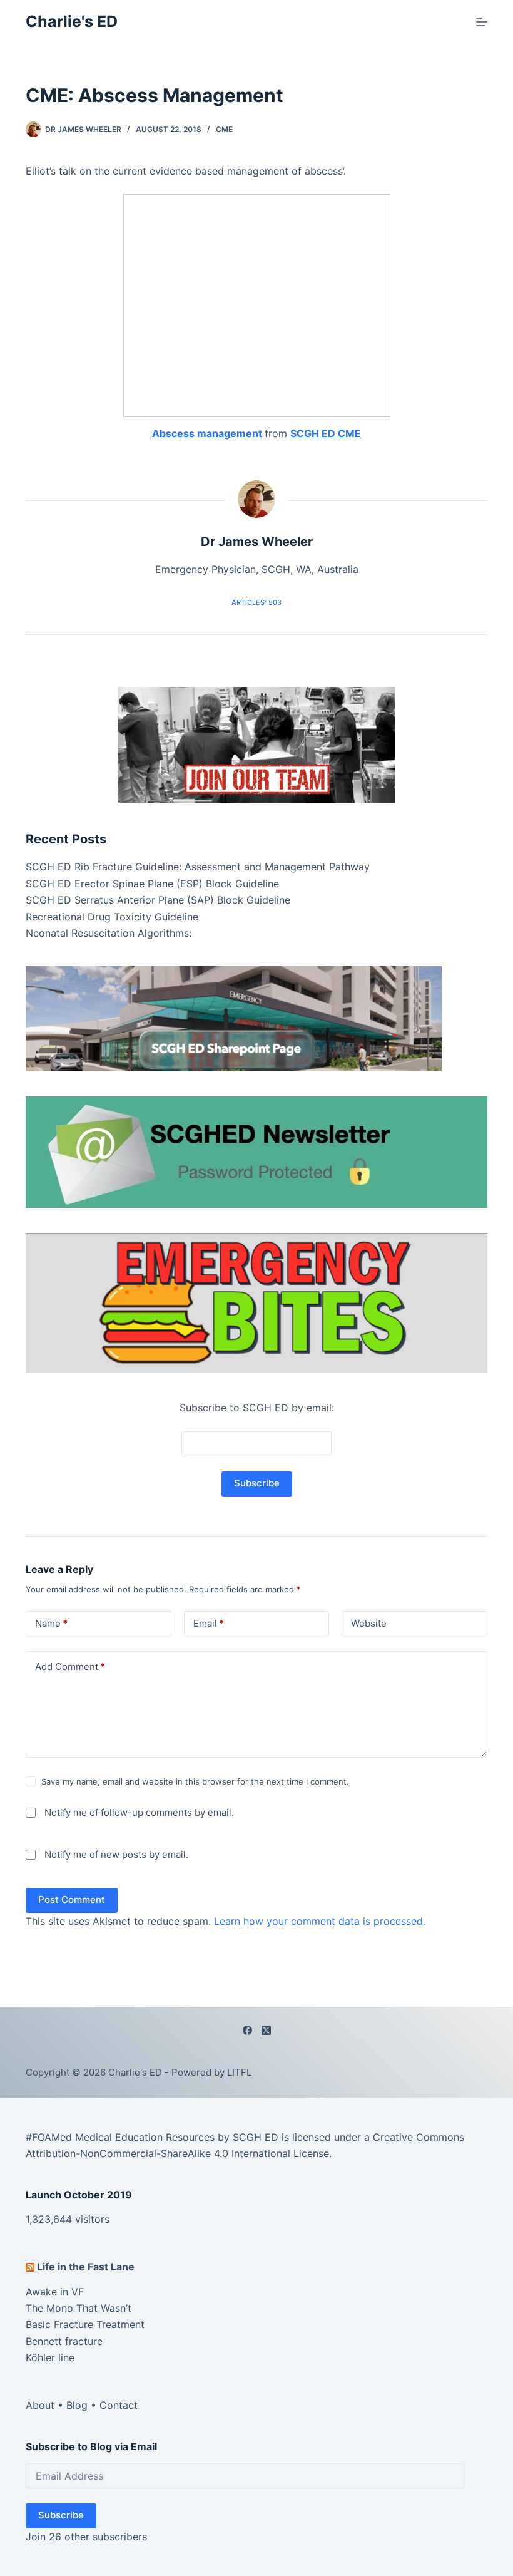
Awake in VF (55, 2292)
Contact (119, 2405)
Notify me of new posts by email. (116, 1854)
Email (209, 1623)
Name (51, 1623)
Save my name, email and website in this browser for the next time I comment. (195, 1781)
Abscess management (207, 433)
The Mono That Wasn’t (79, 2308)
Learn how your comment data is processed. (320, 1921)
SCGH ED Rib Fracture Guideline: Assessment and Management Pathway (198, 867)
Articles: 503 (256, 602)
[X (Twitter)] (266, 2030)
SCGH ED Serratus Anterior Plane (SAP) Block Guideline (158, 900)
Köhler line (50, 2357)
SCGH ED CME (326, 433)
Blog (77, 2405)
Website (369, 1623)
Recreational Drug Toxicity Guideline (112, 917)
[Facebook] (247, 2030)
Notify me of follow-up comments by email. (139, 1812)
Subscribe (61, 2515)
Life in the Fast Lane (86, 2267)
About (40, 2405)
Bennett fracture (64, 2341)
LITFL (239, 2072)
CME (224, 129)
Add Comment (70, 1667)
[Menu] (482, 22)
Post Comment (72, 1899)
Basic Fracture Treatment (85, 2324)
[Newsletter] (256, 744)
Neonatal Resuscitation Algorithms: (109, 933)
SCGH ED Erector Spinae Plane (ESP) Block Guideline (152, 884)
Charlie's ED (72, 21)
